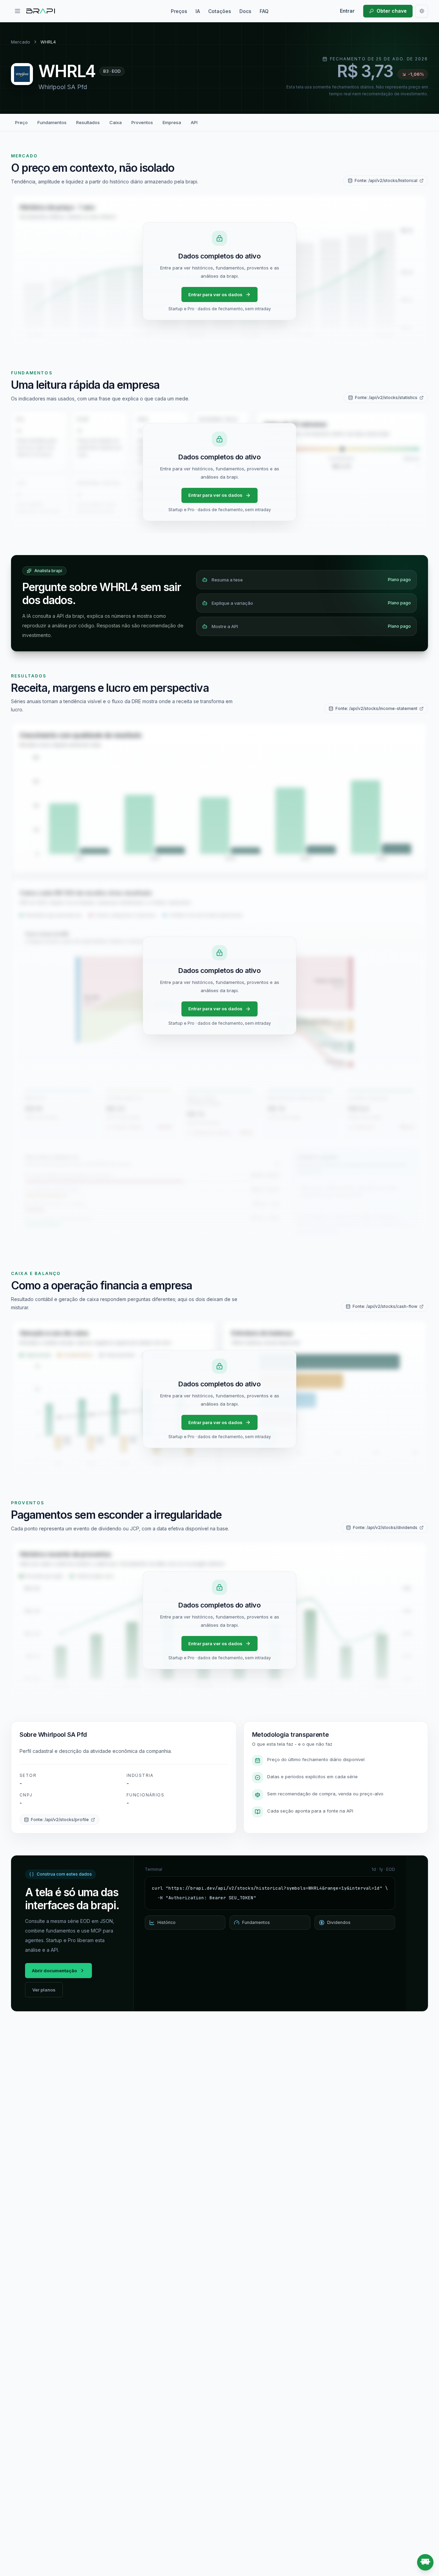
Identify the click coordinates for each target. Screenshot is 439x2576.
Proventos (142, 122)
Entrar (347, 11)
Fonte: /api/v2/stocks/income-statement (376, 708)
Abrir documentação (54, 1971)
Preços (179, 11)
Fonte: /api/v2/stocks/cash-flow (385, 1306)
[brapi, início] (41, 11)
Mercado (21, 42)
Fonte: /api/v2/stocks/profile (60, 1820)
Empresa (172, 122)
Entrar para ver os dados (215, 294)
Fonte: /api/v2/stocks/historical (386, 180)
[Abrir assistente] (425, 2562)
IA (198, 11)
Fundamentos (52, 122)
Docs (245, 11)
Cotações (220, 11)
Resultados (88, 122)
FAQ (264, 11)
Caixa (116, 122)
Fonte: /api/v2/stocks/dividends (385, 1527)
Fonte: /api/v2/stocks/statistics (386, 398)
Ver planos (44, 1990)
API (194, 122)
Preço (21, 122)
